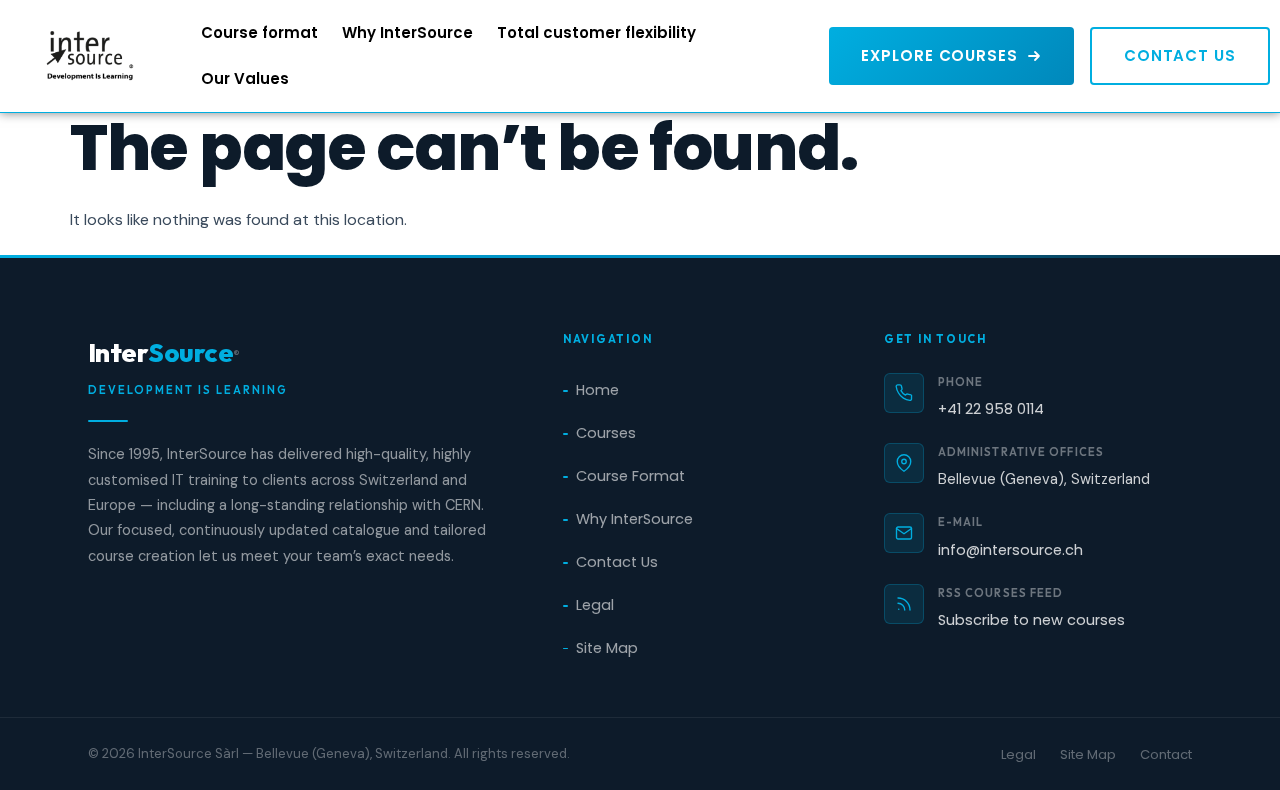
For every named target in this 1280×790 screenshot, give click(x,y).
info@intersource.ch (1010, 550)
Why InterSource (407, 32)
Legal (595, 605)
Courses (606, 433)
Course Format (630, 476)
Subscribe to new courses (1031, 620)
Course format (259, 32)
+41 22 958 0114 (991, 409)
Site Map (607, 648)
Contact (1166, 754)
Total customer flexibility (596, 32)
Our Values (245, 78)
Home (597, 390)
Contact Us (617, 562)
